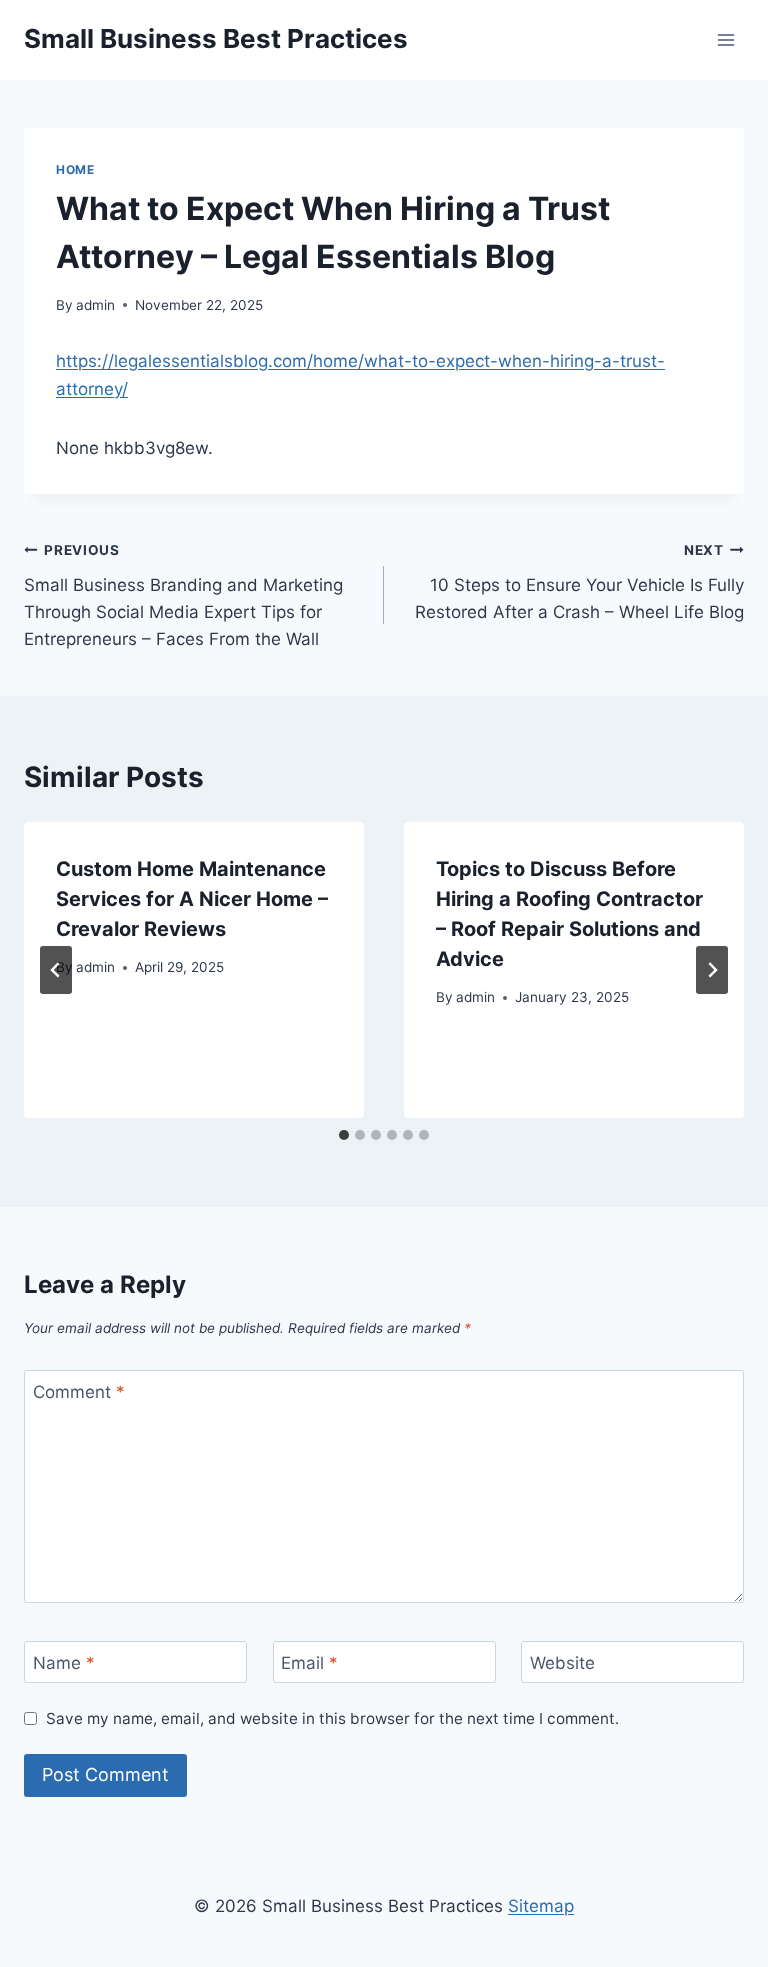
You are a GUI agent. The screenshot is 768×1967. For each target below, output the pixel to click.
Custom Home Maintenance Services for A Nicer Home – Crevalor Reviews (192, 899)
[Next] (712, 970)
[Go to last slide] (56, 970)
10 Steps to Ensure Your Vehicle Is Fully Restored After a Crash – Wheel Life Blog (579, 582)
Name (64, 1663)
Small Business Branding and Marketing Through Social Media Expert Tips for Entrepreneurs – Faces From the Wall (183, 595)
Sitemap (541, 1906)
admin (95, 305)
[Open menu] (725, 39)
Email (309, 1663)
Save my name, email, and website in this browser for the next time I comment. (332, 1718)
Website (562, 1663)
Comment (79, 1392)
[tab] (344, 1135)
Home (75, 169)
